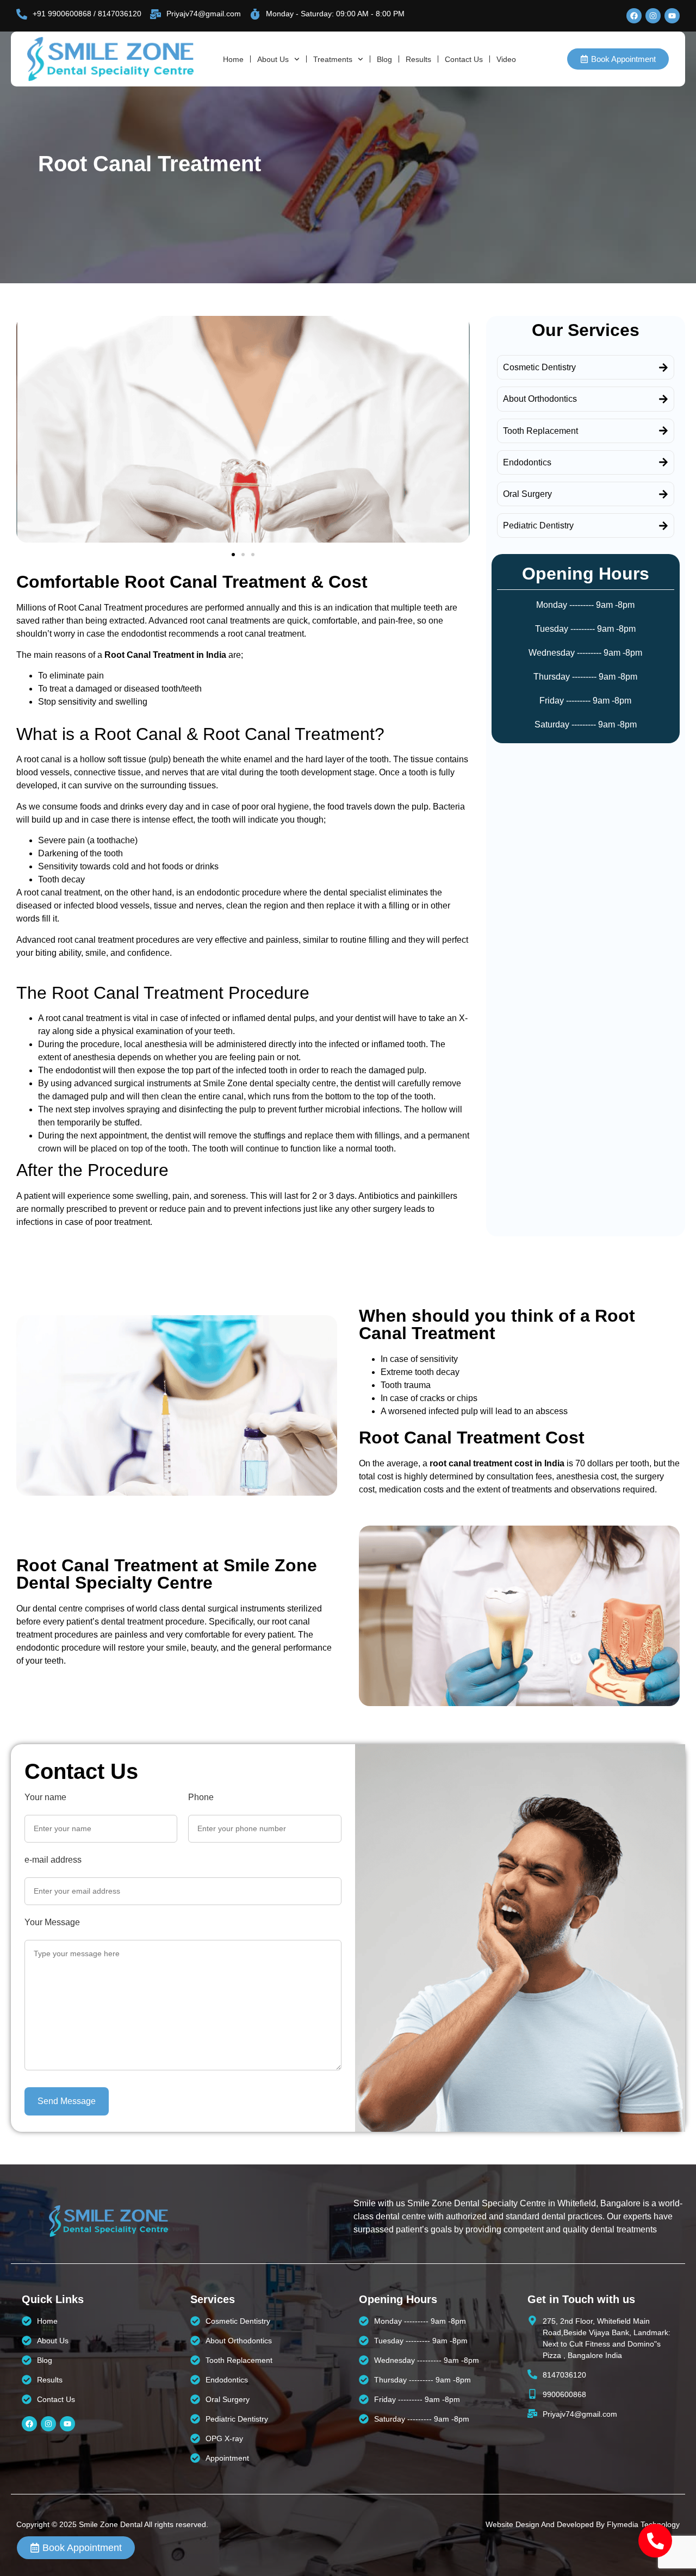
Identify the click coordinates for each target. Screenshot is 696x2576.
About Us (273, 59)
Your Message (52, 1922)
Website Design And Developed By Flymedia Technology (583, 2524)
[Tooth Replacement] (663, 431)
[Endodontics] (663, 462)
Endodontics (527, 462)
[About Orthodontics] (663, 399)
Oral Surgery (527, 494)
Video (506, 59)
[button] (233, 555)
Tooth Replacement (540, 431)
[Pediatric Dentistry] (663, 526)
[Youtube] (672, 16)
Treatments (333, 59)
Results (418, 59)
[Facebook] (634, 16)
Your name (45, 1797)
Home (233, 59)
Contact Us (464, 59)
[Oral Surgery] (663, 494)
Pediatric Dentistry (538, 525)
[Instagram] (653, 16)
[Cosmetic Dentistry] (663, 368)
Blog (384, 59)
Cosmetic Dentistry (539, 367)
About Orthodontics (540, 399)
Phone (201, 1797)
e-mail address (53, 1860)
